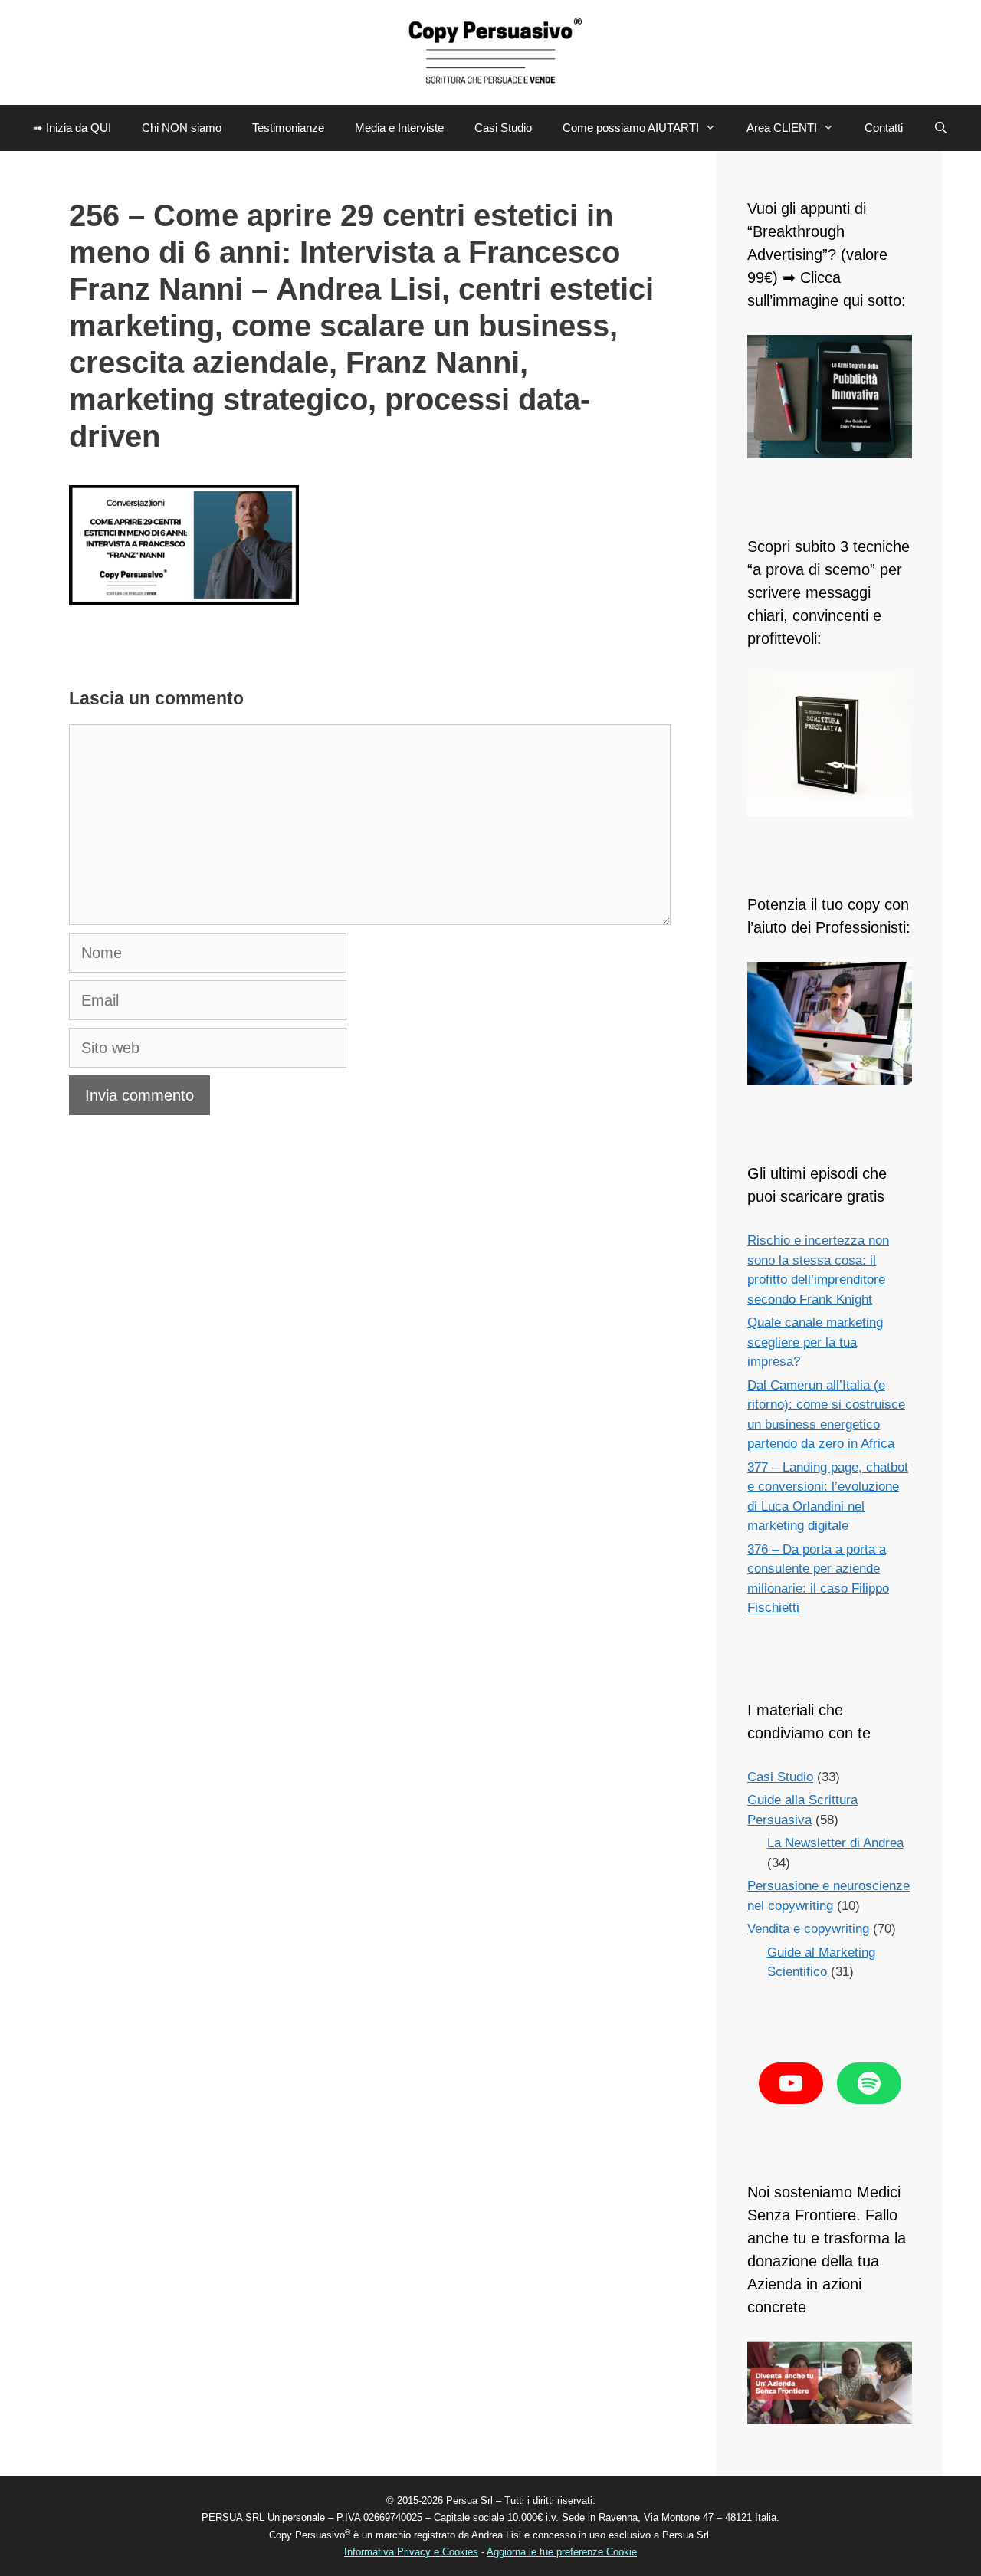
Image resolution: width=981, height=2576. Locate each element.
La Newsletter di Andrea (835, 1843)
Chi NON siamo (182, 128)
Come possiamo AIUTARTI (631, 128)
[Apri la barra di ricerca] (941, 128)
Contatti (884, 128)
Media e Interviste (399, 128)
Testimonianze (288, 128)
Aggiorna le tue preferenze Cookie (562, 2552)
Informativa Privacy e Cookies (411, 2552)
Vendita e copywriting (808, 1929)
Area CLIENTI (782, 128)
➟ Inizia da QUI (72, 128)
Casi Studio (503, 128)
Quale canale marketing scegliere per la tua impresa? (815, 1342)
